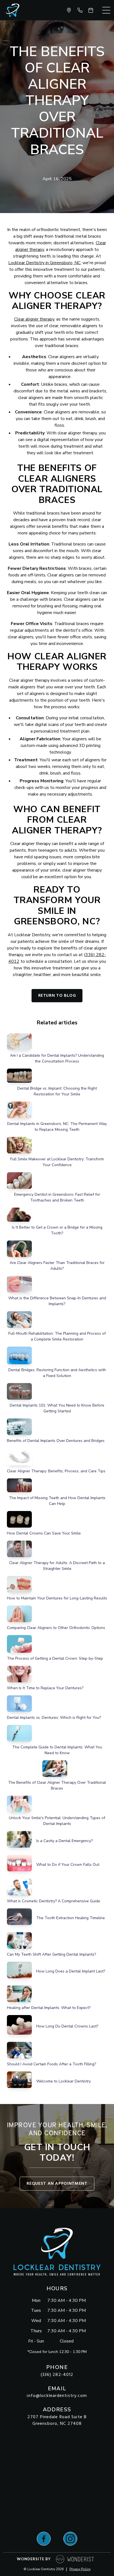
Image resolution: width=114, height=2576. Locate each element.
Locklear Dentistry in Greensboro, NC (44, 263)
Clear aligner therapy (34, 319)
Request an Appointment (57, 2184)
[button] (106, 10)
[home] (11, 10)
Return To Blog (57, 996)
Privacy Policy (80, 2569)
